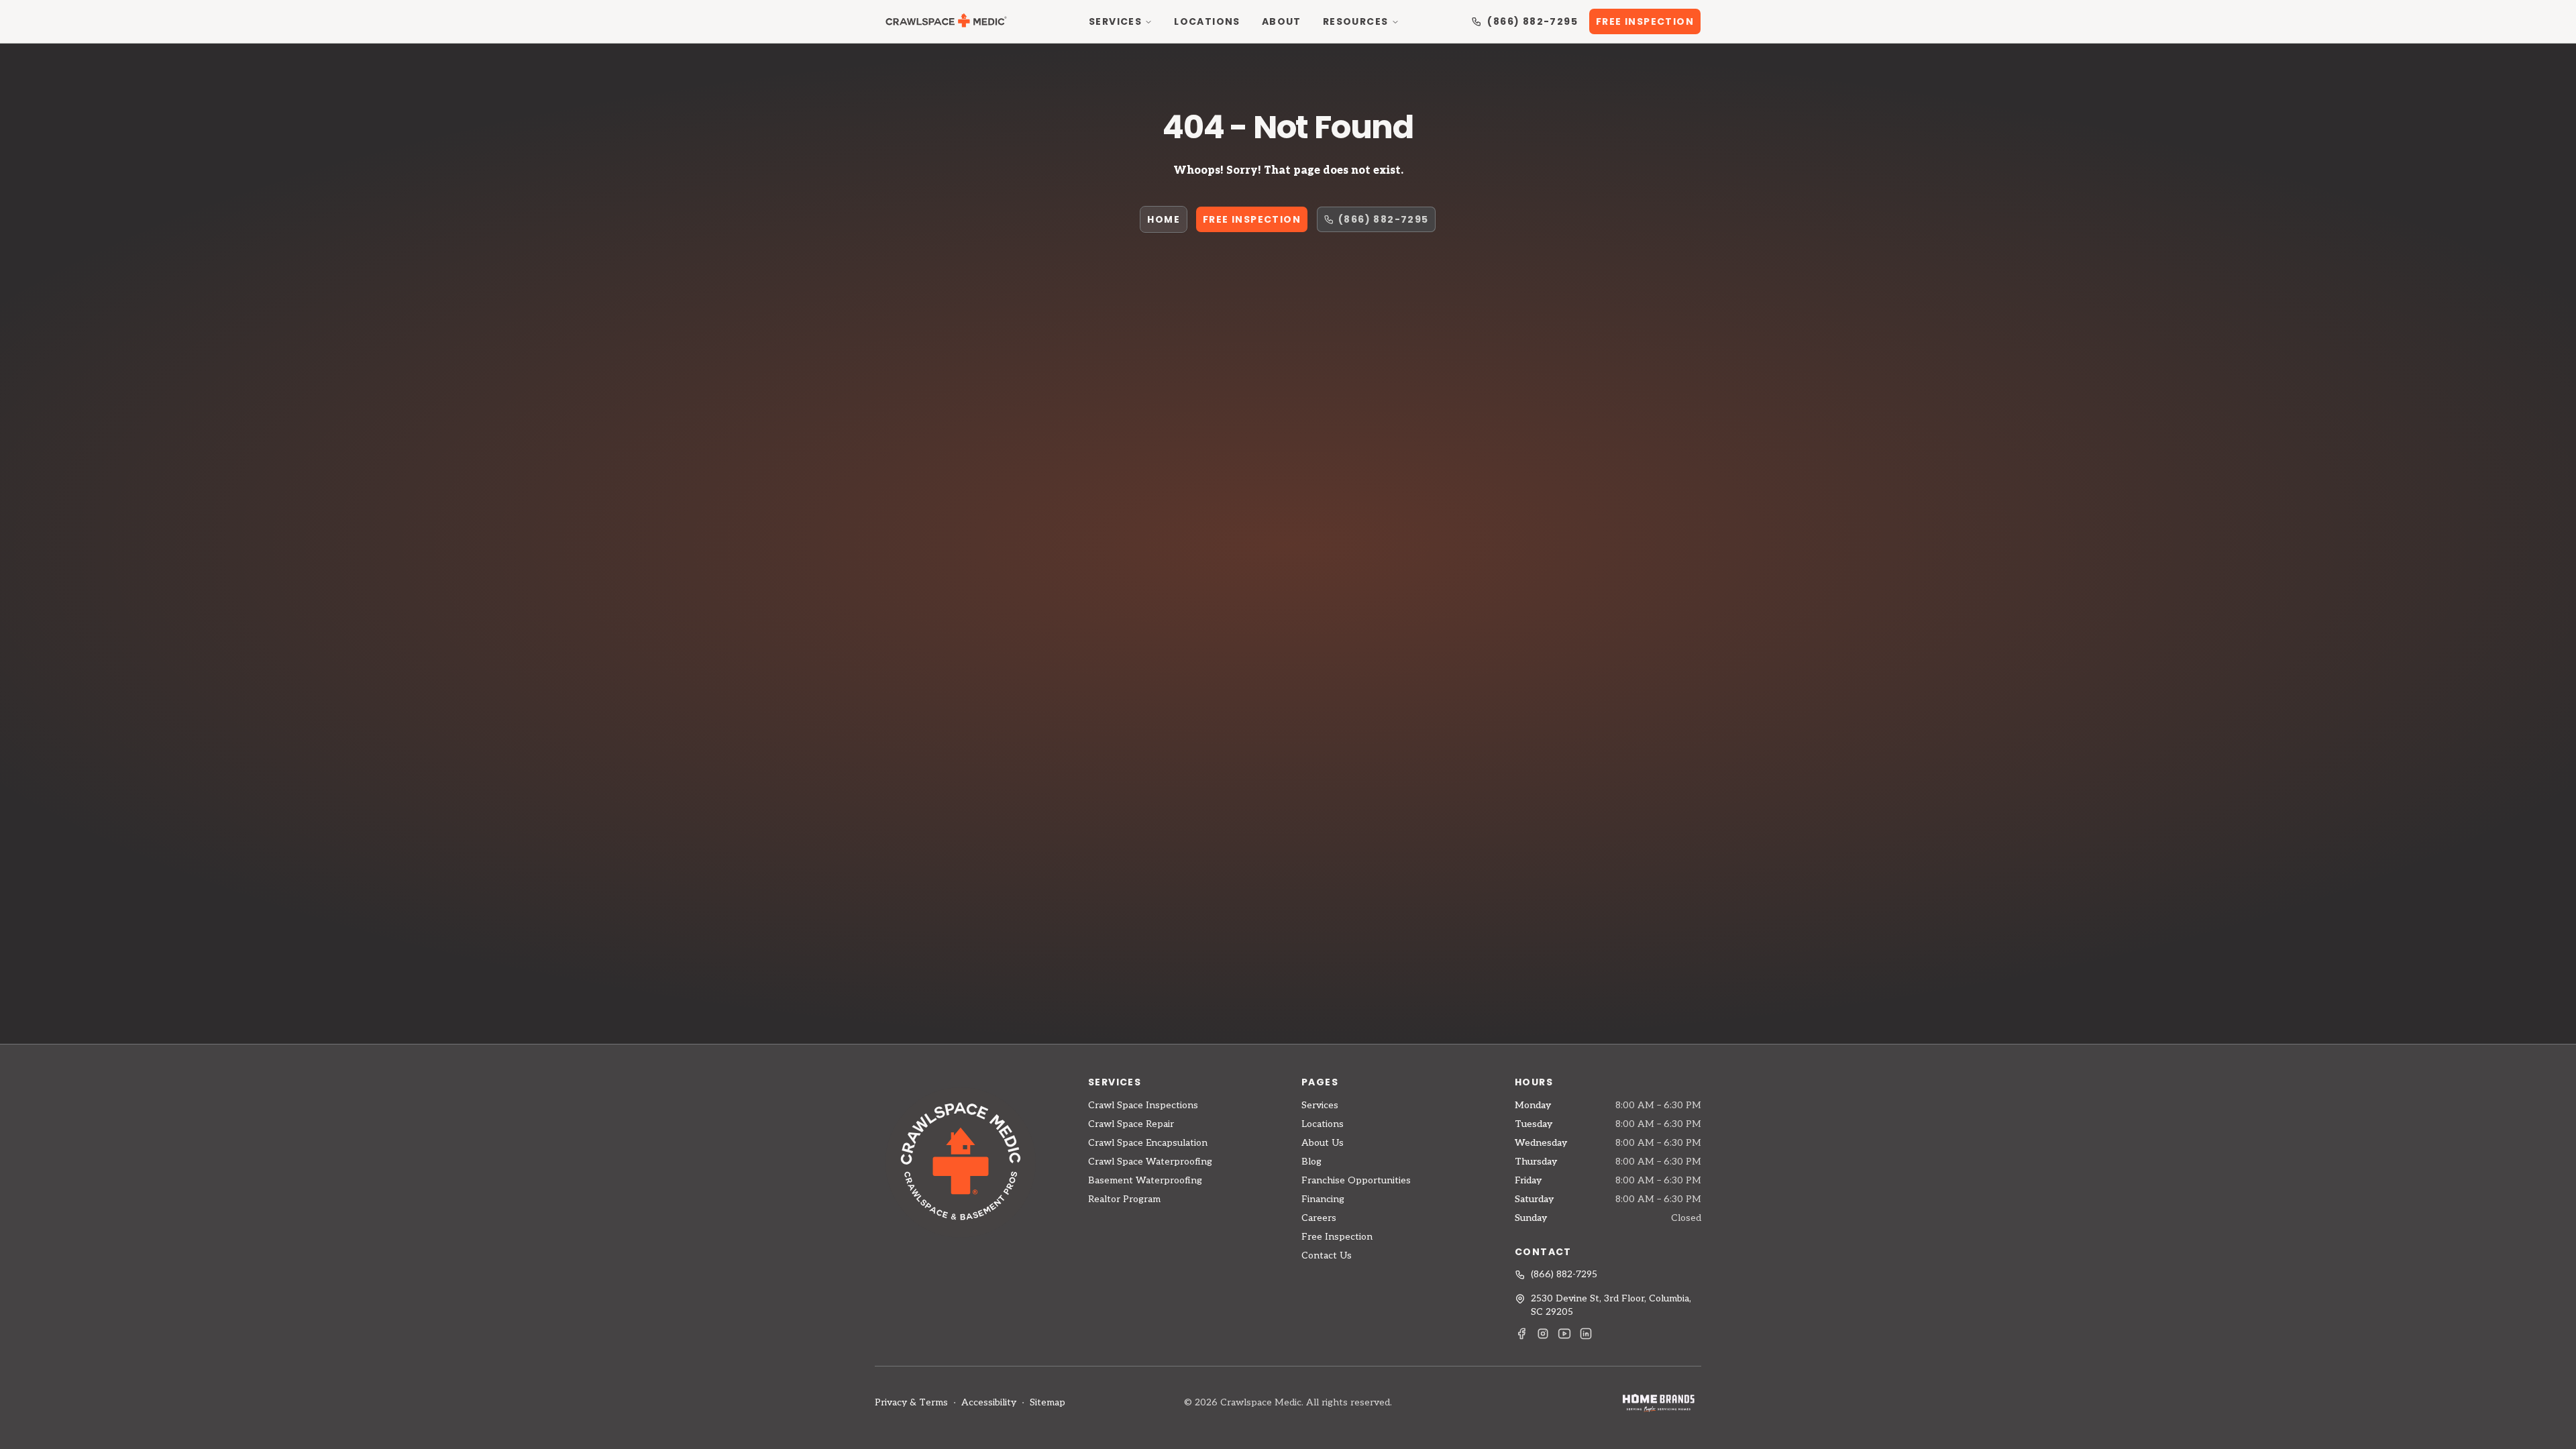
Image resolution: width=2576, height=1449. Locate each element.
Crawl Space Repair (1131, 1124)
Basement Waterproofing (1145, 1180)
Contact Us (1327, 1255)
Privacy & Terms (911, 1402)
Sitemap (1048, 1402)
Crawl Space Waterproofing (1150, 1162)
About (1282, 21)
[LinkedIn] (1586, 1334)
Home (1164, 219)
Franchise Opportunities (1356, 1180)
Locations (1207, 21)
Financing (1323, 1199)
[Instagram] (1543, 1334)
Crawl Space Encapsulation (1148, 1143)
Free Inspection (1645, 21)
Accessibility (989, 1402)
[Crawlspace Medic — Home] (946, 21)
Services (1115, 21)
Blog (1311, 1162)
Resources (1356, 21)
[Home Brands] (1658, 1402)
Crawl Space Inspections (1143, 1105)
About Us (1323, 1143)
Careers (1319, 1218)
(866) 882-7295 (1533, 21)
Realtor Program (1124, 1199)
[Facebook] (1521, 1334)
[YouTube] (1564, 1334)
